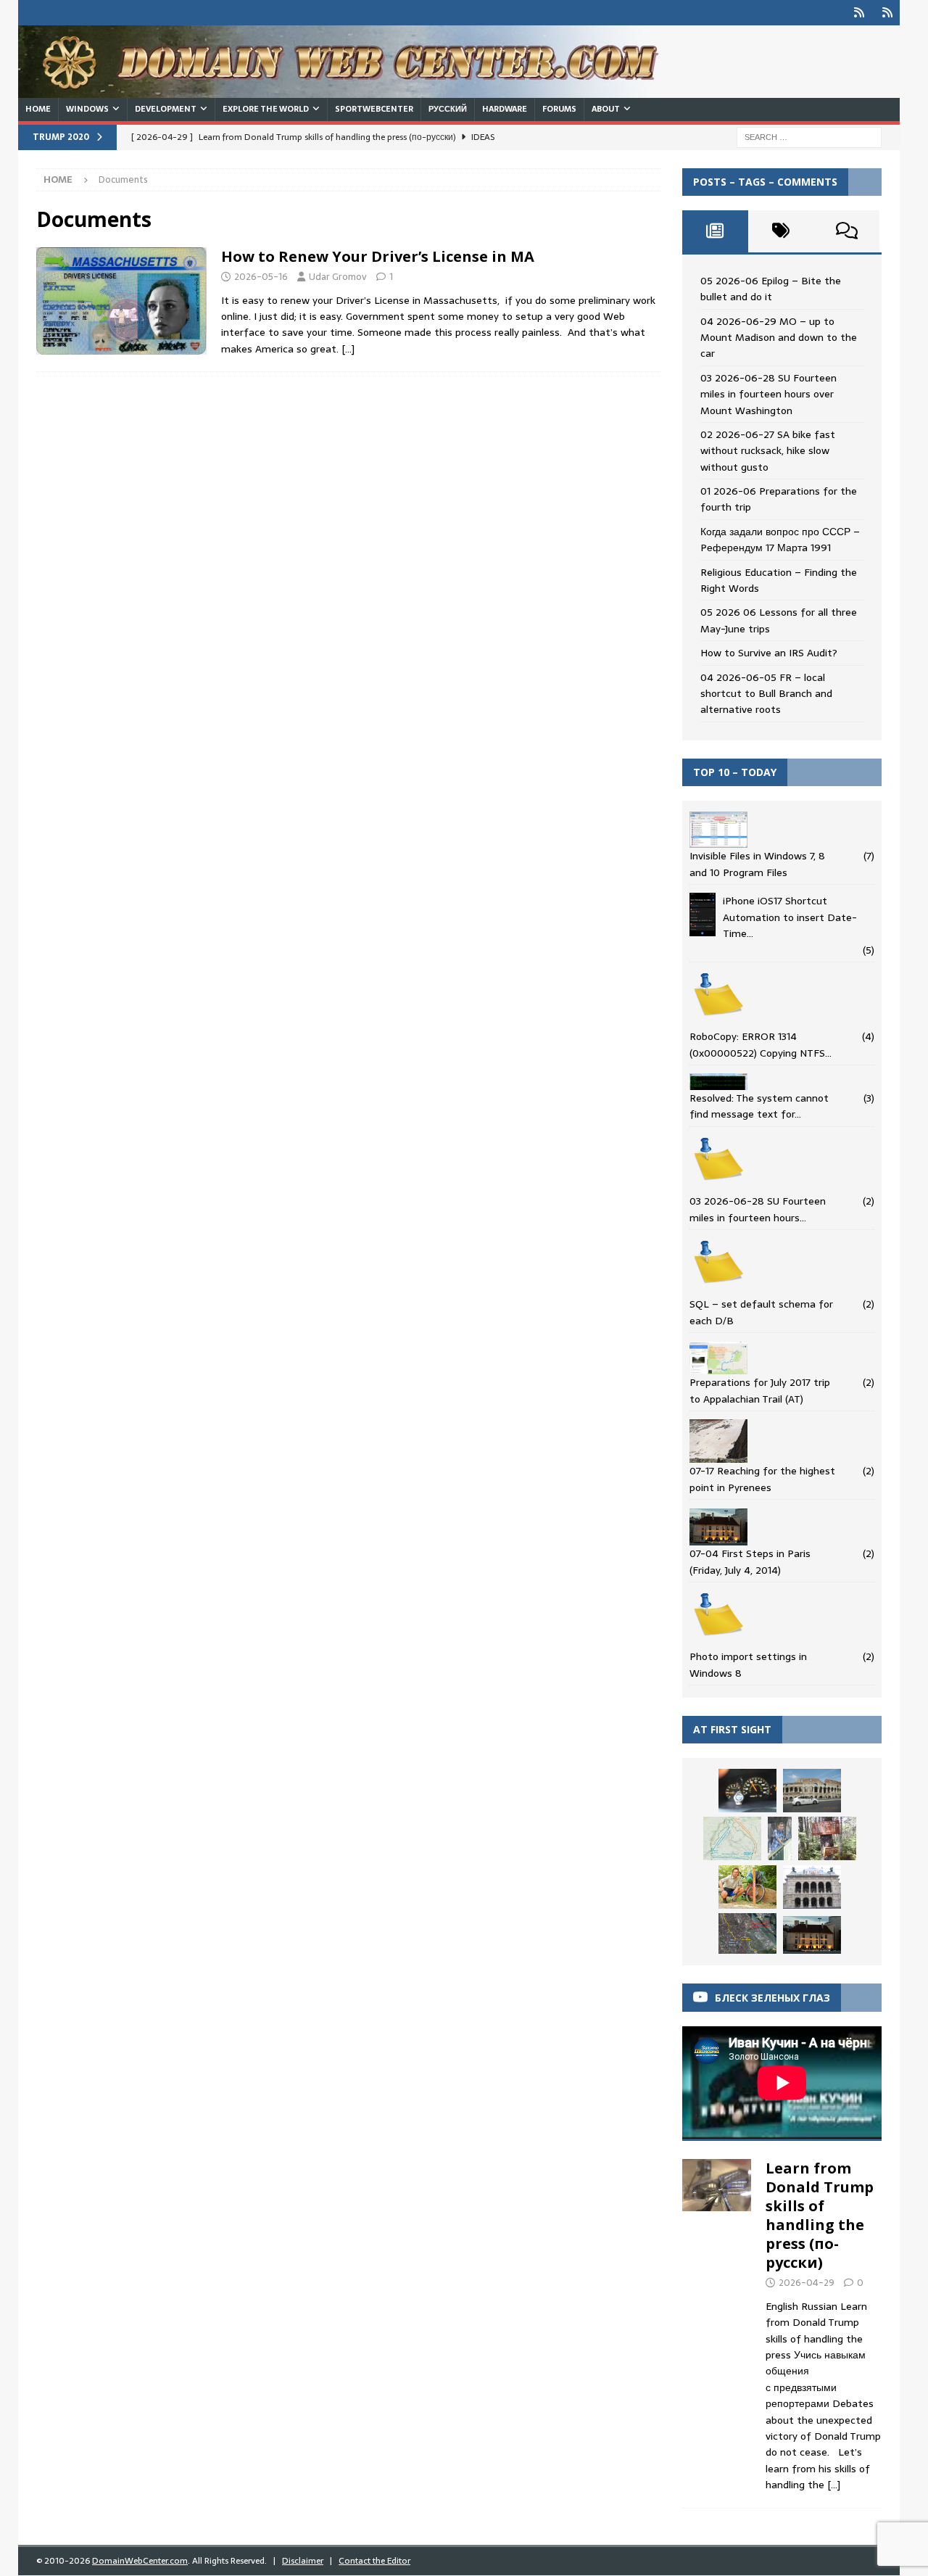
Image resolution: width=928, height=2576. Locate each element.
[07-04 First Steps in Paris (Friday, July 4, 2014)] (812, 1935)
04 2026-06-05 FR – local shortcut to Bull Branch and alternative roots (766, 694)
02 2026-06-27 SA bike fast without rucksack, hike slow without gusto (768, 451)
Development (166, 109)
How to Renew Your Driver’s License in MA (378, 256)
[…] (348, 349)
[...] (834, 2485)
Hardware (505, 109)
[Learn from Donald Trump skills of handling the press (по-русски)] (717, 2322)
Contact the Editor (374, 2561)
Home (38, 109)
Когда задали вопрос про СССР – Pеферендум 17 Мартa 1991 (780, 540)
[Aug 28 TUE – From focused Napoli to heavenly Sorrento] (780, 1838)
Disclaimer (303, 2561)
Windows (87, 109)
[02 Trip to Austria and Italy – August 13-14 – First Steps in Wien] (747, 1933)
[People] (121, 301)
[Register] (887, 13)
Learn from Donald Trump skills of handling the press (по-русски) (820, 2215)
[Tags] (781, 231)
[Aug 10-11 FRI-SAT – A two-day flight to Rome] (747, 1791)
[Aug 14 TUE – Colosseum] (812, 1791)
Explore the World (266, 109)
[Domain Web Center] (355, 90)
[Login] (859, 13)
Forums (559, 109)
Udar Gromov (338, 277)
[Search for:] (809, 136)
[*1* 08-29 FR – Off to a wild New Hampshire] (747, 1887)
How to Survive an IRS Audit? (769, 653)
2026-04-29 (807, 2283)
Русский (448, 109)
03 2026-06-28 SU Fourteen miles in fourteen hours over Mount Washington (768, 394)
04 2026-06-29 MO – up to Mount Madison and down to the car (779, 338)
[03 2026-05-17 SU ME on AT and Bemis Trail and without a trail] (827, 1838)
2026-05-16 (261, 277)
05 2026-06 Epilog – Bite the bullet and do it (771, 289)
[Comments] (846, 231)
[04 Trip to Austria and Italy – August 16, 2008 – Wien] (812, 1887)
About (606, 109)
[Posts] (715, 231)
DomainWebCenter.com (140, 2561)
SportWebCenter (374, 109)
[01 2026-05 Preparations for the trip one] (732, 1838)
